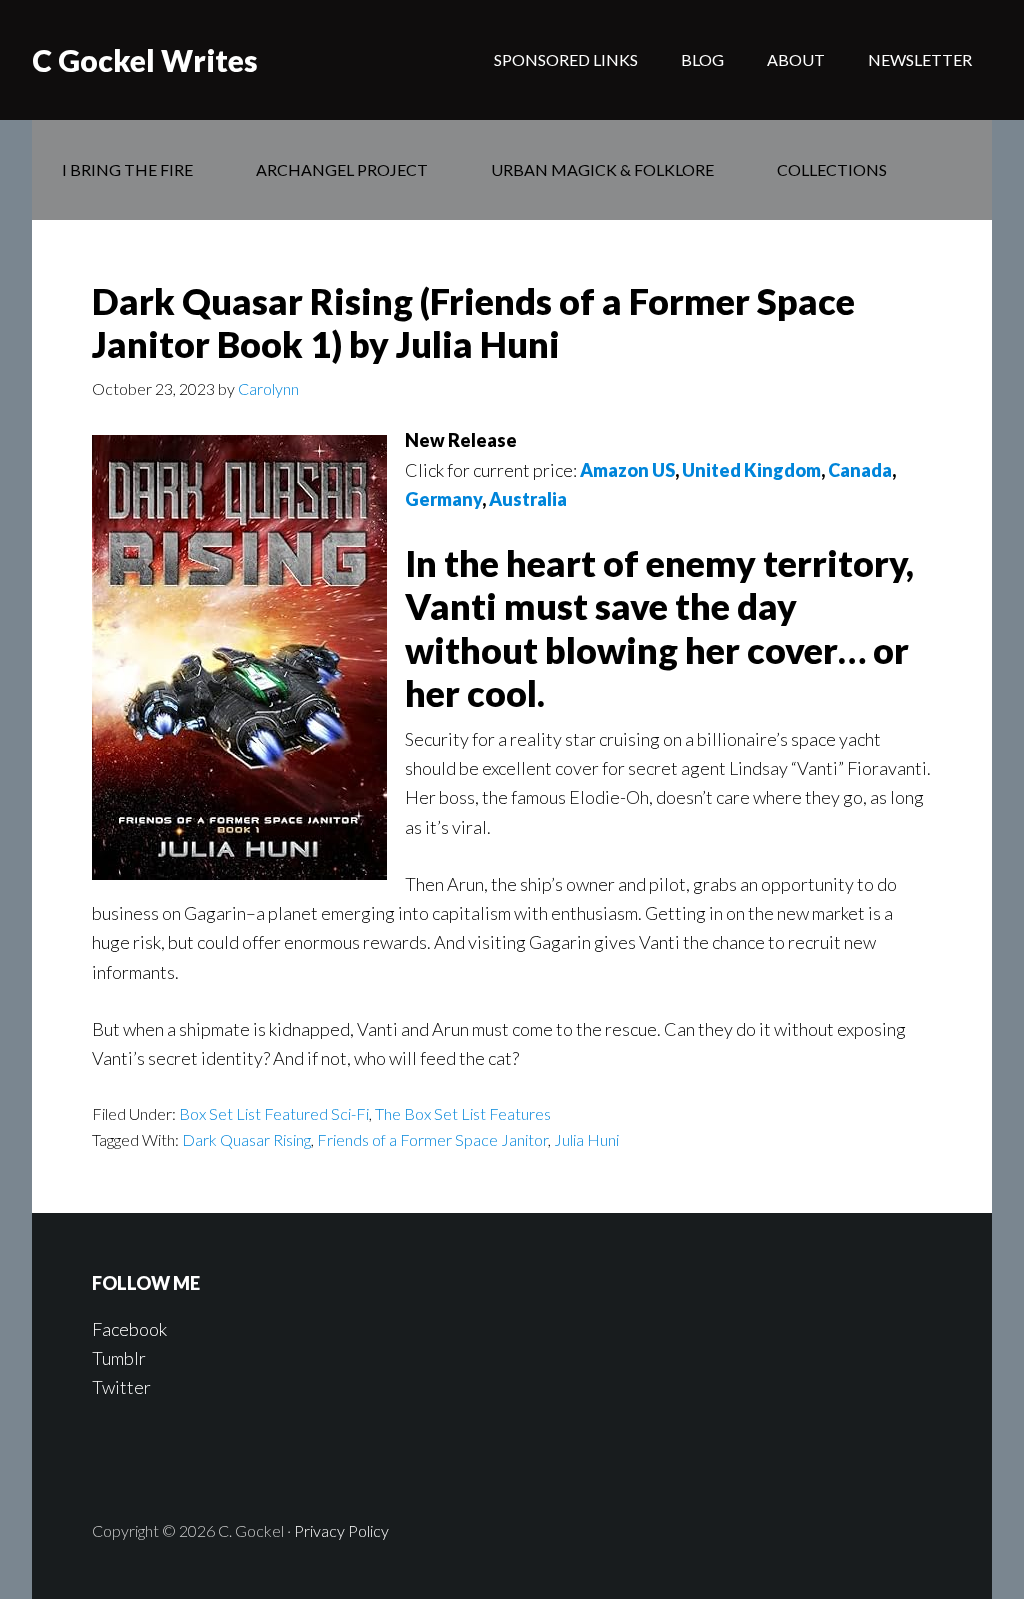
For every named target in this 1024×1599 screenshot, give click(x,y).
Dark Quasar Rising (246, 1139)
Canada (860, 470)
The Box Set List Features (463, 1113)
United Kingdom (751, 470)
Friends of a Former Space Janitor (432, 1139)
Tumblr (119, 1358)
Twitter (121, 1387)
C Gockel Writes (145, 60)
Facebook (129, 1329)
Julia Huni (586, 1139)
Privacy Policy (341, 1530)
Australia (528, 499)
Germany (443, 499)
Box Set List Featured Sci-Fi (274, 1113)
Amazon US (627, 470)
